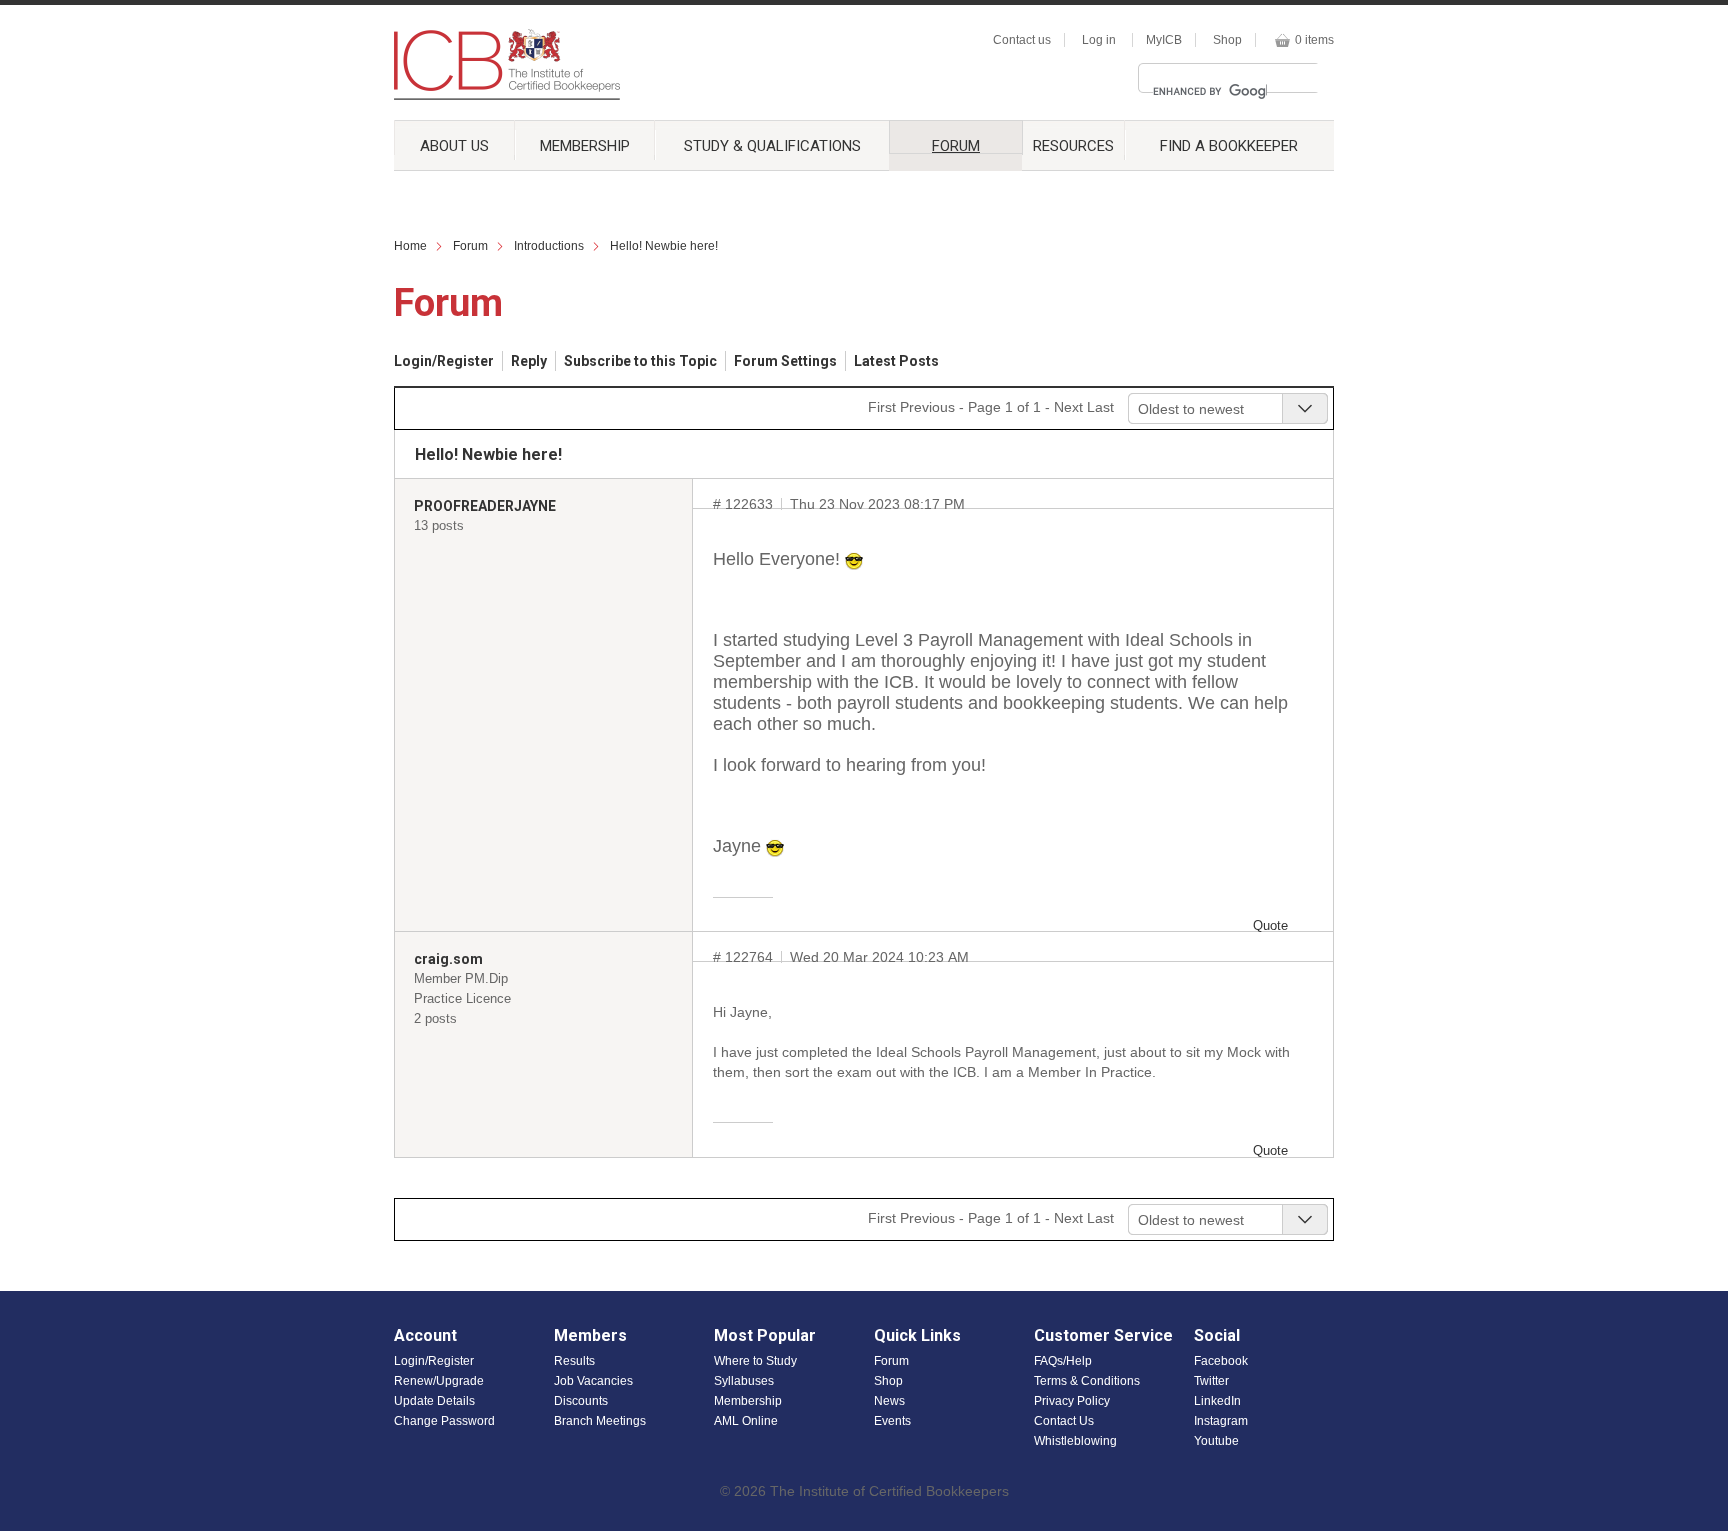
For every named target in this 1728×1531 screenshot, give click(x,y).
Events (892, 1421)
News (889, 1401)
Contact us (1022, 40)
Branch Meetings (600, 1421)
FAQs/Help (1063, 1361)
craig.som (448, 959)
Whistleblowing (1075, 1441)
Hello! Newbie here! (664, 246)
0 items (1314, 40)
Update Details (434, 1401)
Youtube (1216, 1441)
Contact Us (1064, 1421)
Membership (585, 146)
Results (574, 1361)
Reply (529, 361)
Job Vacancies (593, 1381)
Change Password (444, 1421)
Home (410, 246)
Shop (1227, 40)
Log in (1099, 40)
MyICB (1164, 40)
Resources (1073, 146)
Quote (1270, 925)
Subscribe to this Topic (640, 361)
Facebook (1221, 1361)
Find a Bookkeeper (1229, 146)
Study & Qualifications (772, 146)
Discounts (581, 1401)
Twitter (1211, 1381)
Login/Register (444, 361)
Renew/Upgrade (439, 1381)
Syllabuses (744, 1381)
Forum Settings (785, 361)
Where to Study (755, 1361)
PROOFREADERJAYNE (485, 506)
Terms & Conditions (1087, 1381)
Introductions (549, 246)
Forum (956, 145)
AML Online (746, 1421)
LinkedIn (1217, 1401)
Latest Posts (896, 361)
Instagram (1221, 1421)
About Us (454, 146)
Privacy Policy (1072, 1401)
